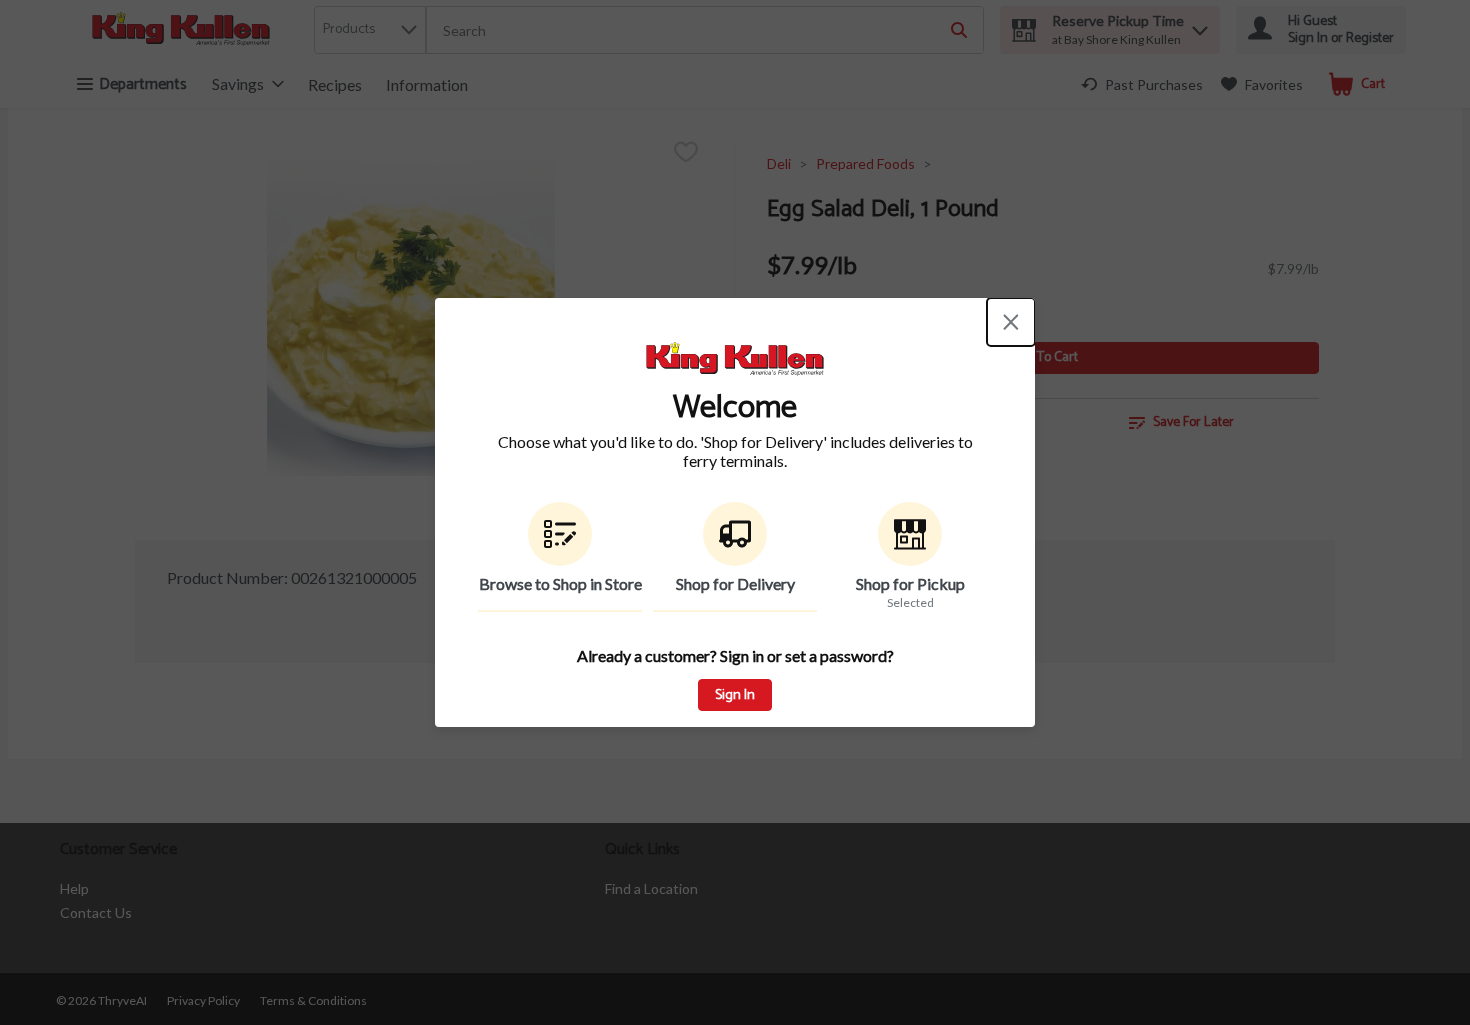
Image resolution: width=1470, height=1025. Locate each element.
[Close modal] (1011, 322)
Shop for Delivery (735, 583)
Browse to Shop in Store (560, 583)
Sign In (735, 695)
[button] (560, 557)
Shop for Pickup (910, 583)
